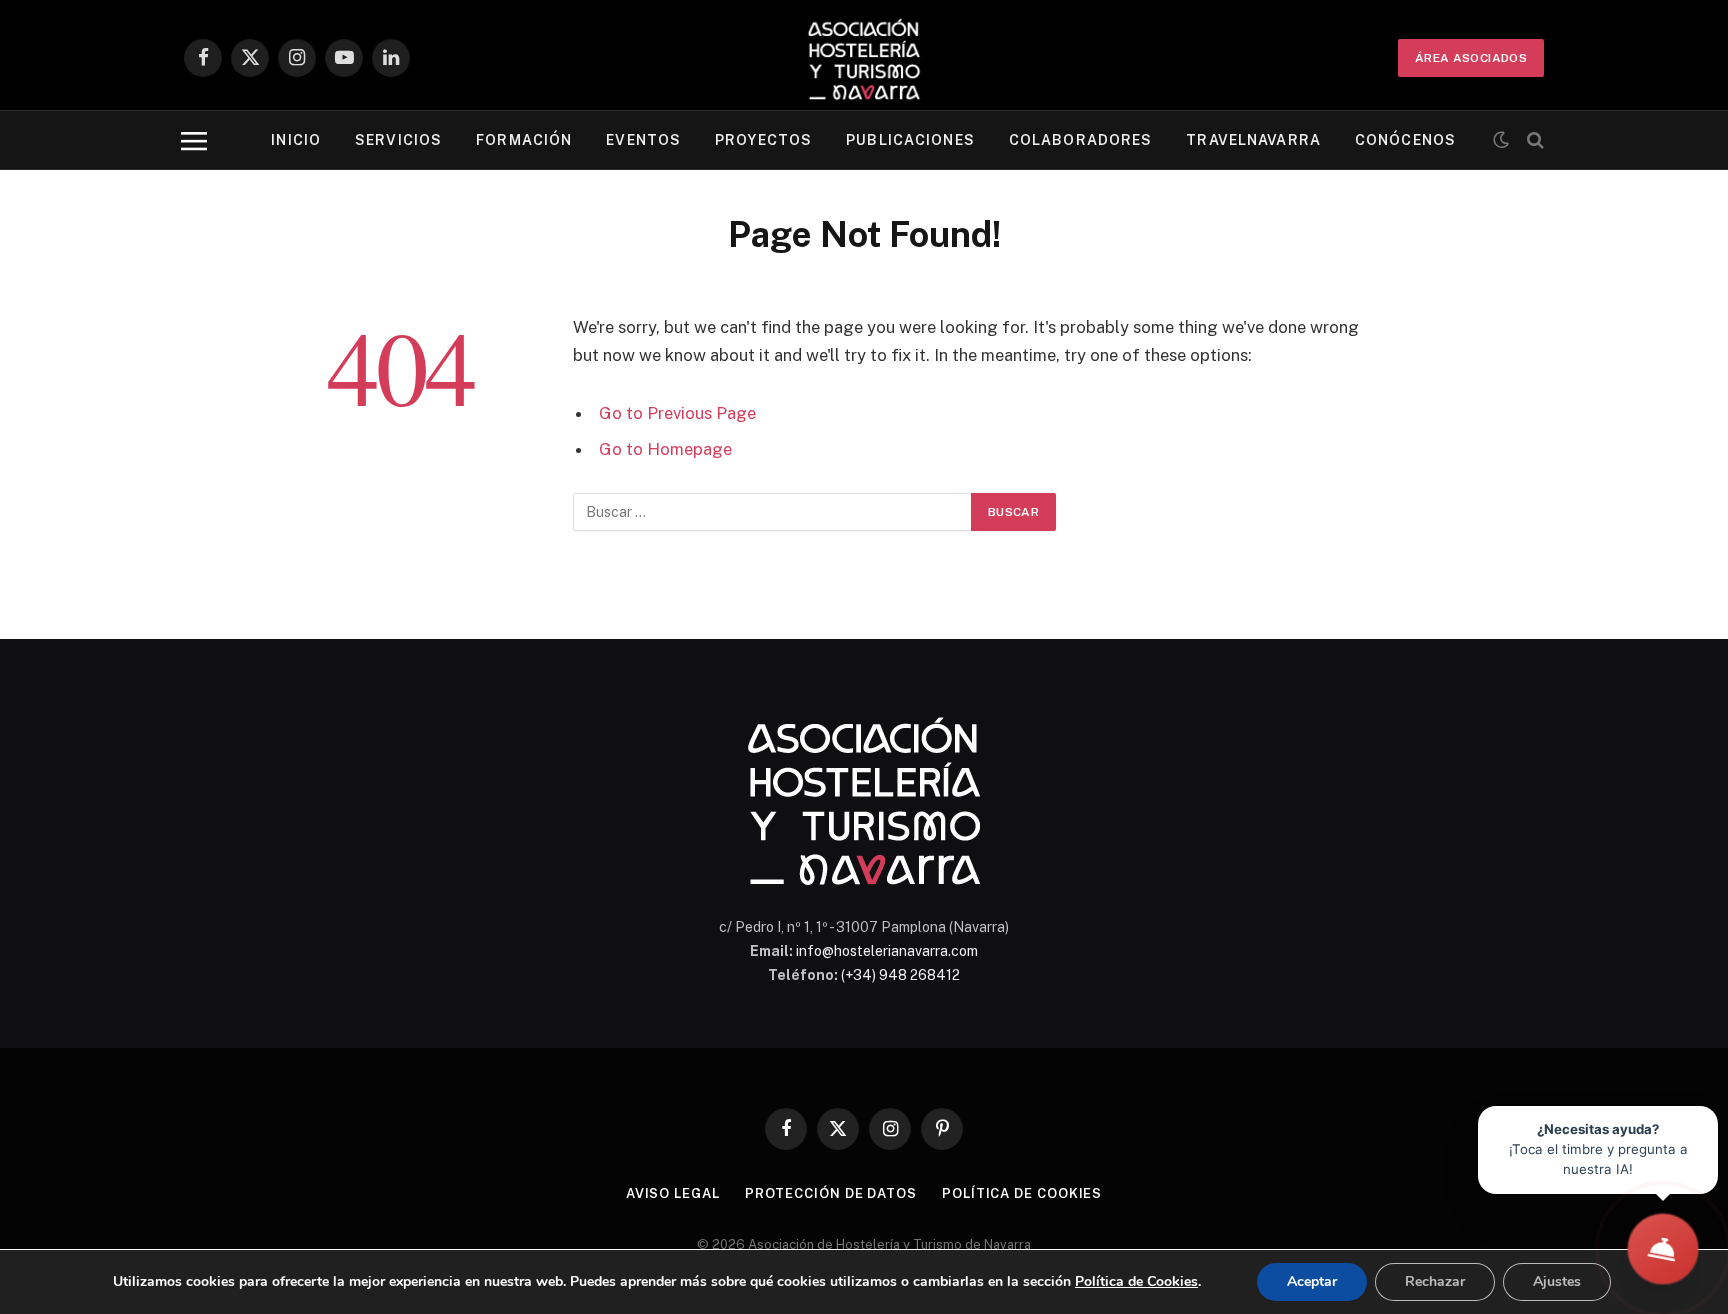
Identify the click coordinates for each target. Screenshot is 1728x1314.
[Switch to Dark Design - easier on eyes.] (1501, 140)
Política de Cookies (1136, 1281)
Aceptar (1312, 1281)
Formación (524, 140)
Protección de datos (831, 1193)
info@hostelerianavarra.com (887, 951)
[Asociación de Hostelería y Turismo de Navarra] (864, 57)
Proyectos (763, 140)
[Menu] (194, 140)
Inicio (296, 140)
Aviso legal (673, 1193)
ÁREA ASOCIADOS (1471, 58)
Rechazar (1435, 1281)
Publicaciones (910, 140)
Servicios (398, 140)
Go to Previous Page (677, 413)
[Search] (1533, 140)
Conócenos (1405, 140)
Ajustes (1557, 1281)
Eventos (643, 140)
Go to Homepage (665, 449)
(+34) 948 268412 (900, 975)
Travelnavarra (1253, 140)
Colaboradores (1081, 140)
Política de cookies (1022, 1193)
